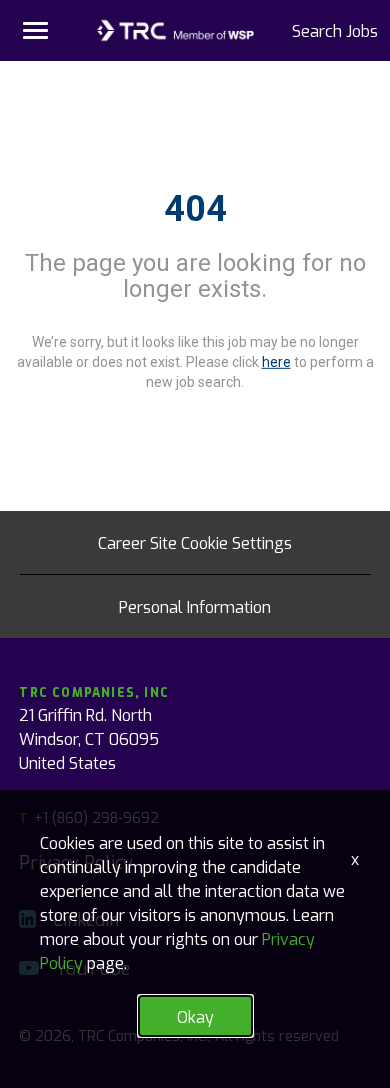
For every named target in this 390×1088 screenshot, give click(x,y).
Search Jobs (335, 30)
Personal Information (195, 606)
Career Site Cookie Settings (195, 542)
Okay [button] (195, 1016)
